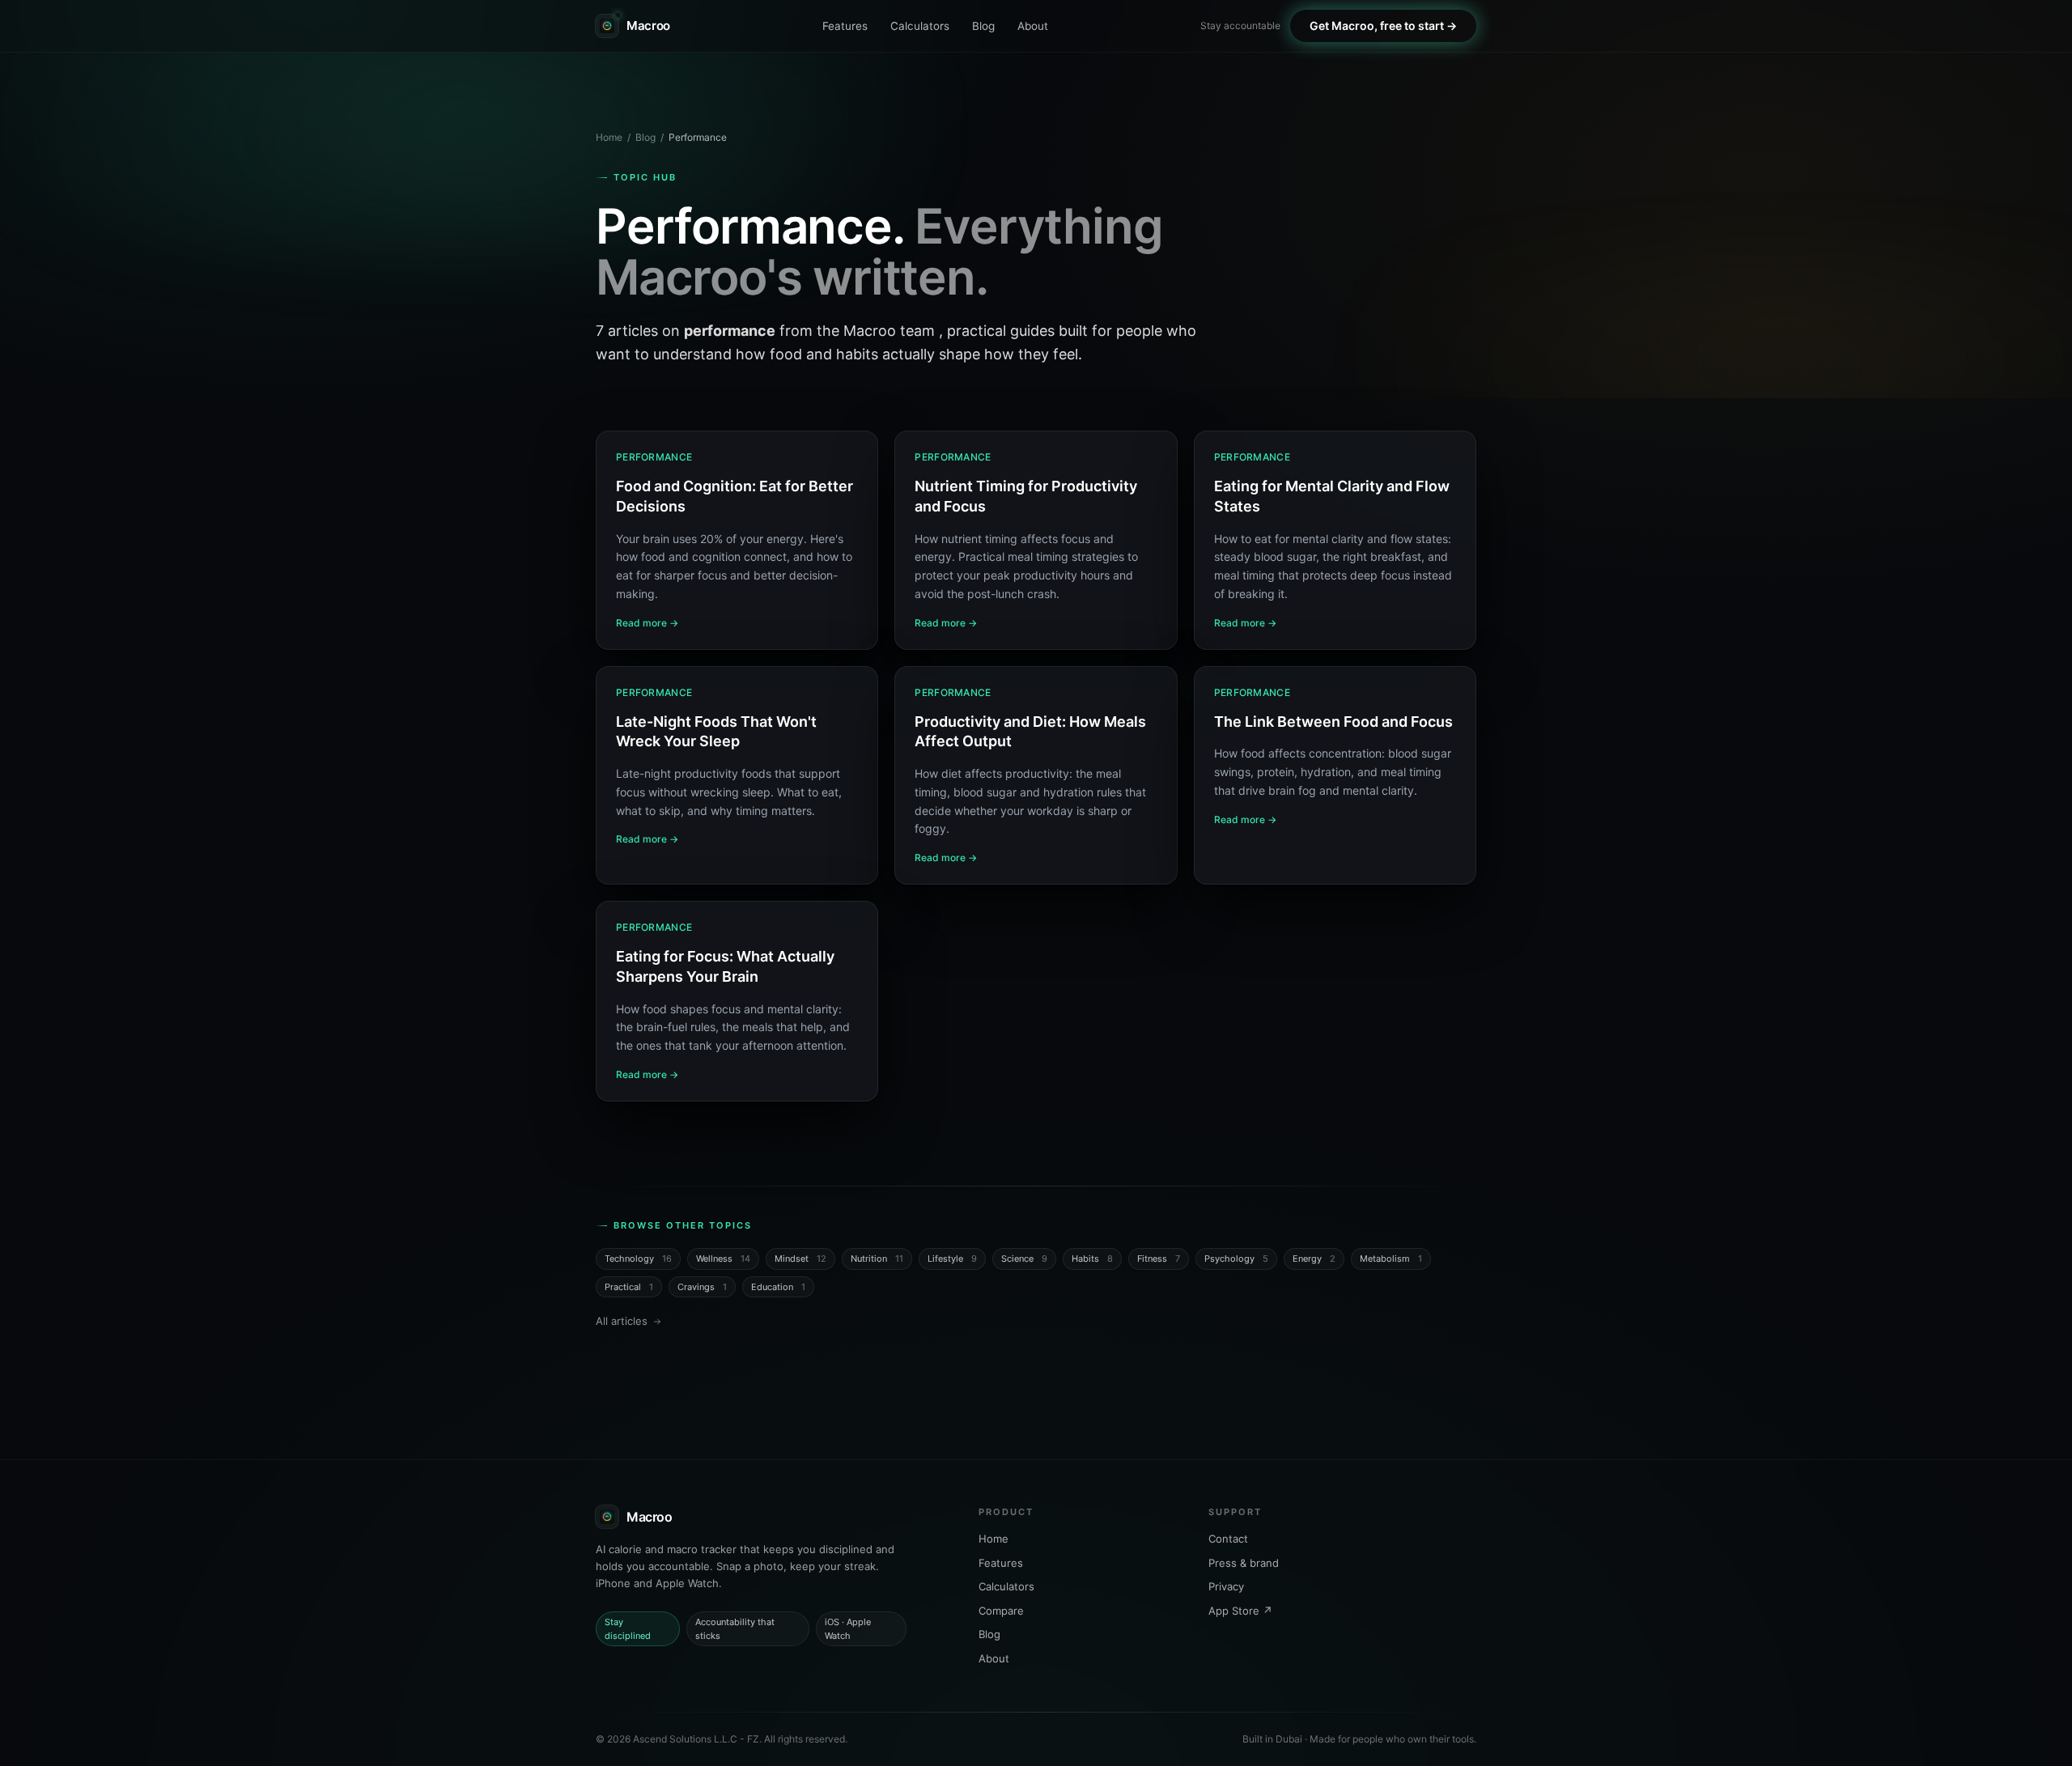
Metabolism (1391, 1259)
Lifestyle (952, 1259)
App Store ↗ (1240, 1611)
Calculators (920, 26)
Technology (638, 1259)
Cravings (702, 1287)
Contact (1228, 1539)
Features (845, 26)
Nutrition (877, 1259)
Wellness (723, 1259)
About (1033, 26)
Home (609, 137)
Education (778, 1287)
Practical (629, 1287)
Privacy (1226, 1586)
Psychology (1236, 1259)
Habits (1092, 1259)
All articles (622, 1321)
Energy (1314, 1259)
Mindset (800, 1259)
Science (1024, 1259)
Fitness (1159, 1259)
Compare (1001, 1611)
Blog (983, 26)
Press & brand (1244, 1563)
